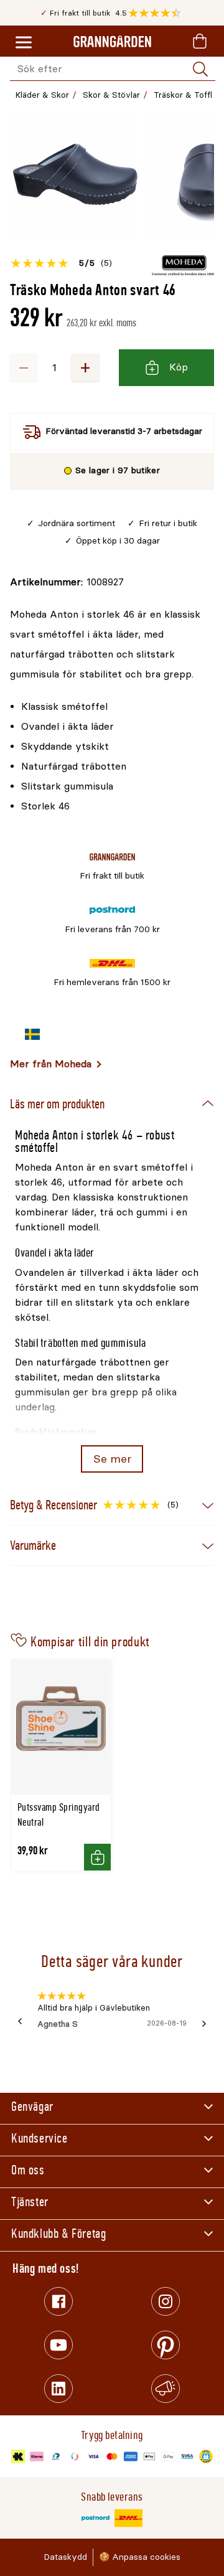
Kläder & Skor (42, 95)
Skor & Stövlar (111, 95)
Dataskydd (65, 2557)
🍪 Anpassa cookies (140, 2557)
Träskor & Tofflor (187, 95)
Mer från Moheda (51, 1064)
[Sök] (200, 69)
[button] (158, 13)
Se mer (112, 1459)
